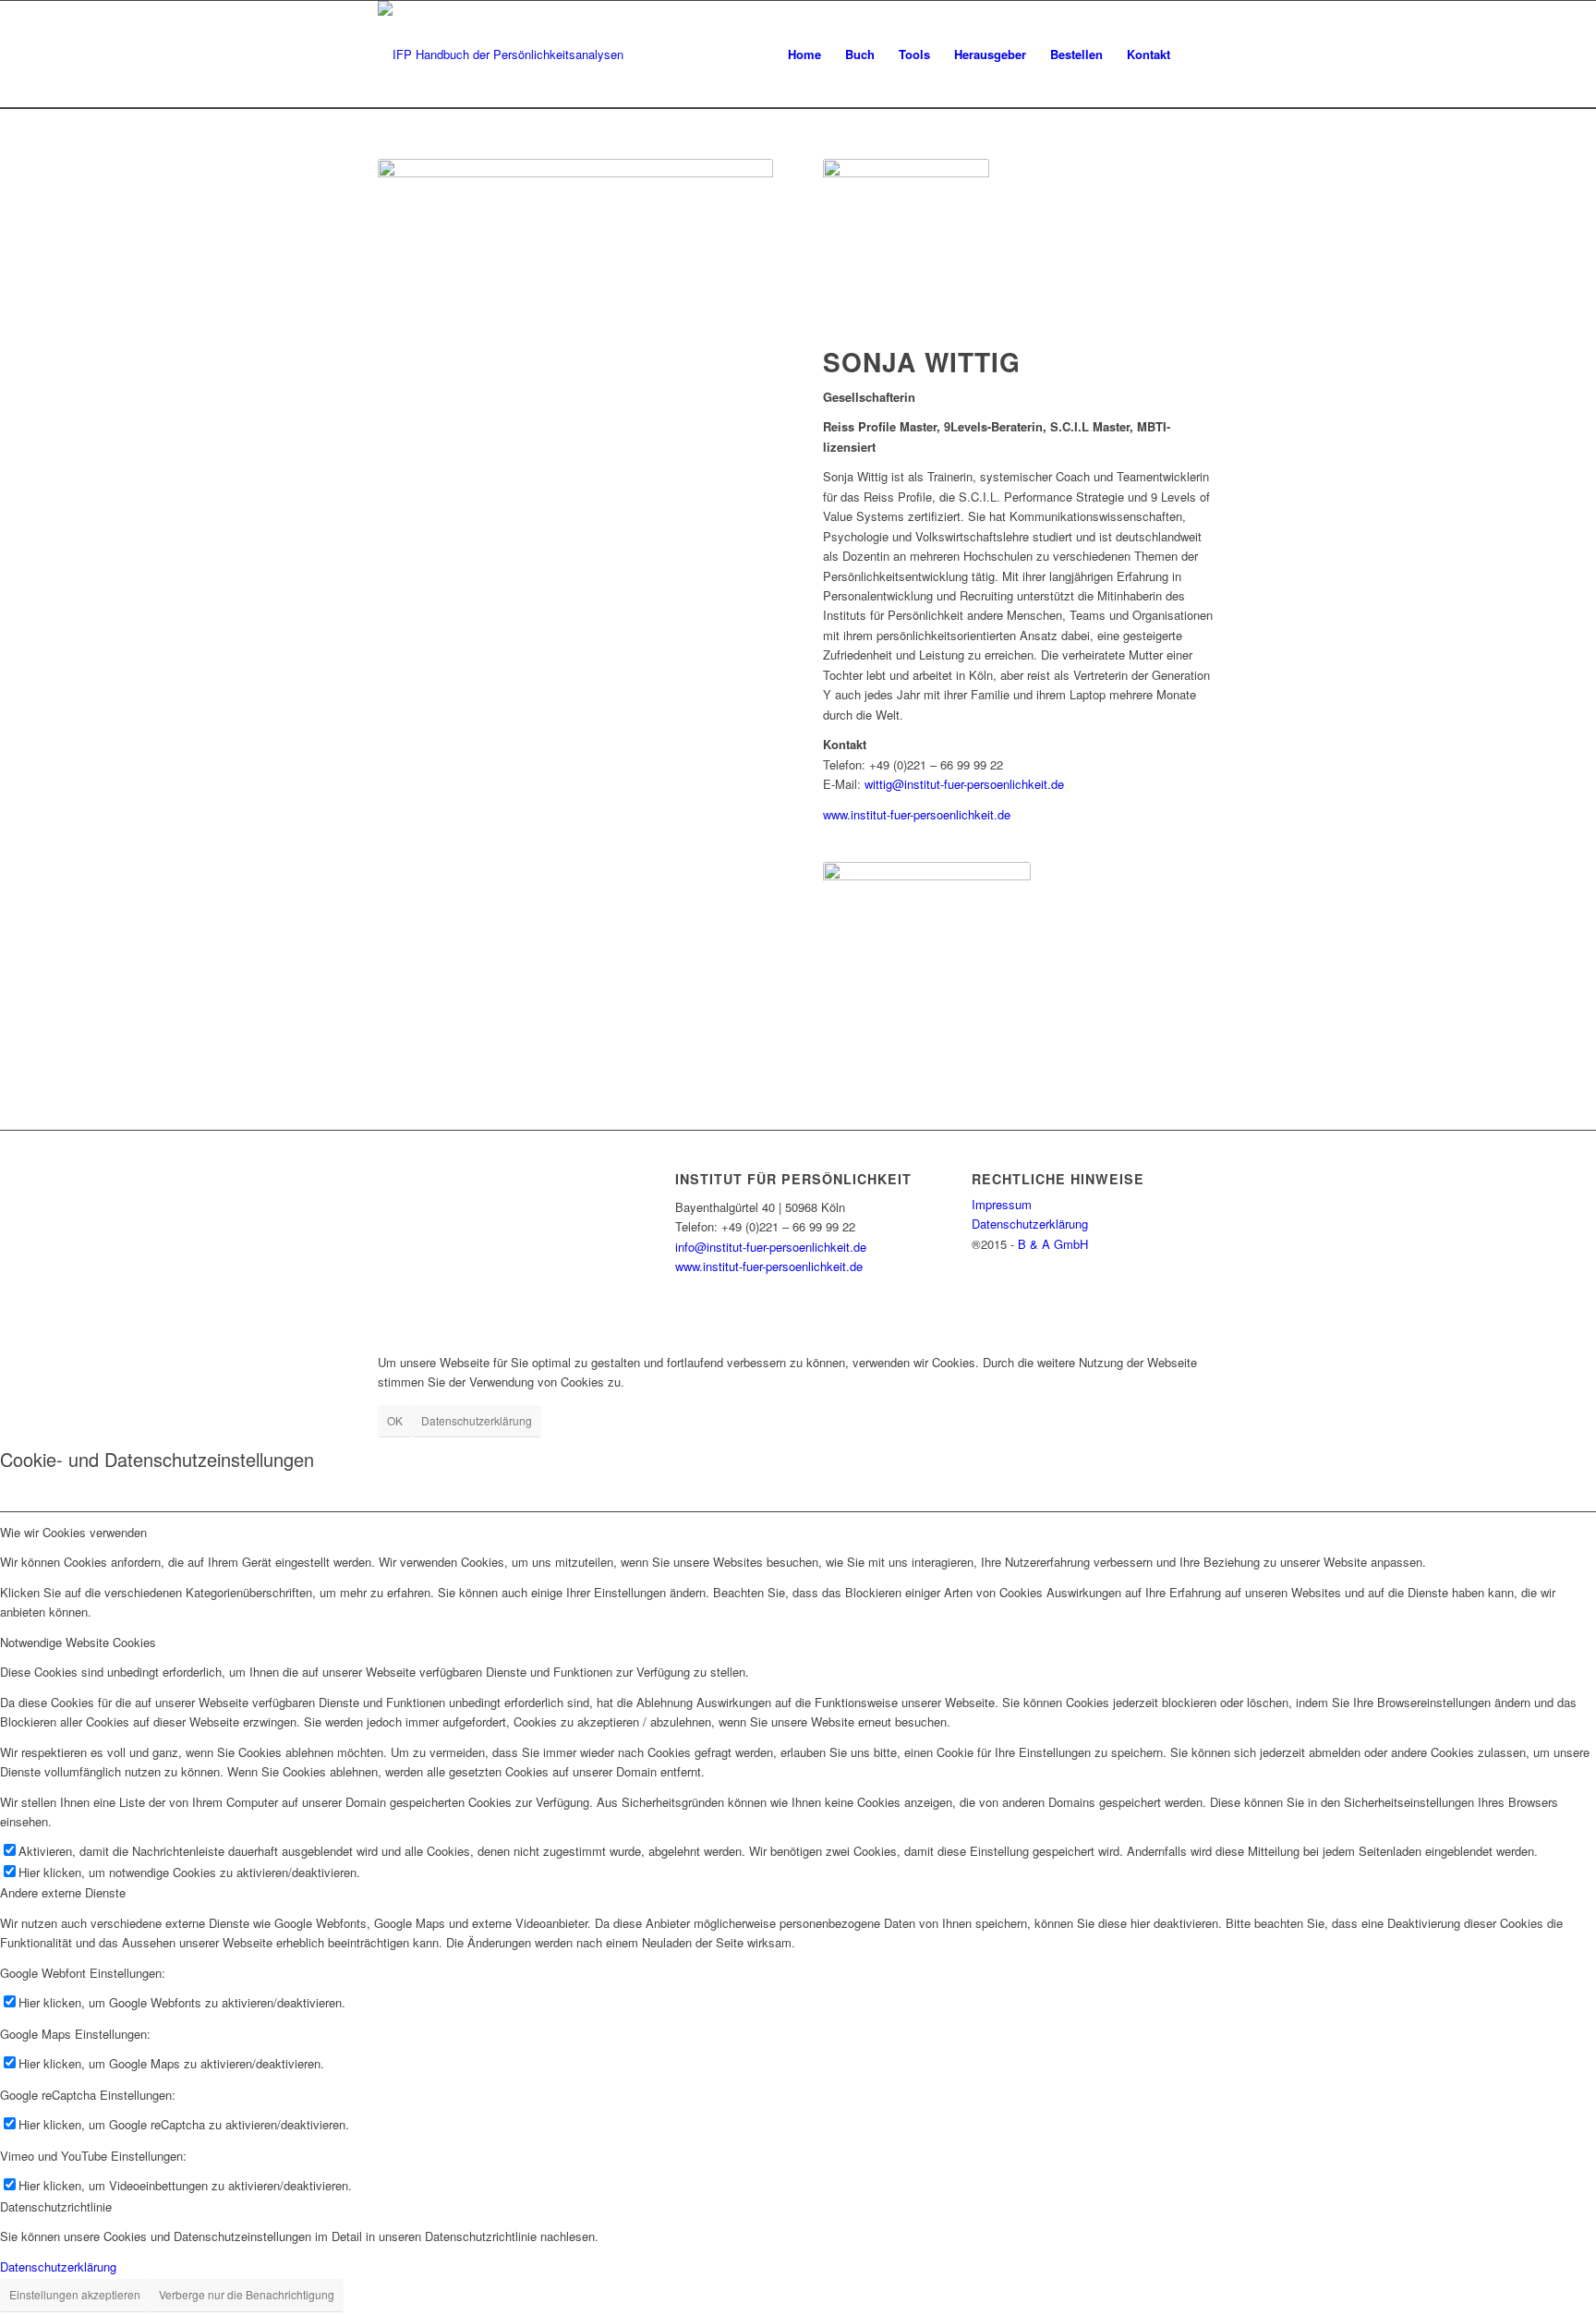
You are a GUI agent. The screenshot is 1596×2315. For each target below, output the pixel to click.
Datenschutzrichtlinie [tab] (56, 2206)
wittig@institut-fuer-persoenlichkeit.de (964, 784)
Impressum (1002, 1204)
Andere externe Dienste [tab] (63, 1892)
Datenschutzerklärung (1030, 1224)
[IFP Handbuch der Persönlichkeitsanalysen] (501, 55)
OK (395, 1420)
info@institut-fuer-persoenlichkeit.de (771, 1247)
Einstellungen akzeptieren (75, 2294)
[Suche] (1200, 55)
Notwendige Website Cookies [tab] (78, 1642)
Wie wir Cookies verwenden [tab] (73, 1532)
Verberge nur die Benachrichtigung (247, 2294)
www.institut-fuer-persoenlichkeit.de (917, 814)
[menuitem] (804, 55)
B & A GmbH (1053, 1244)
